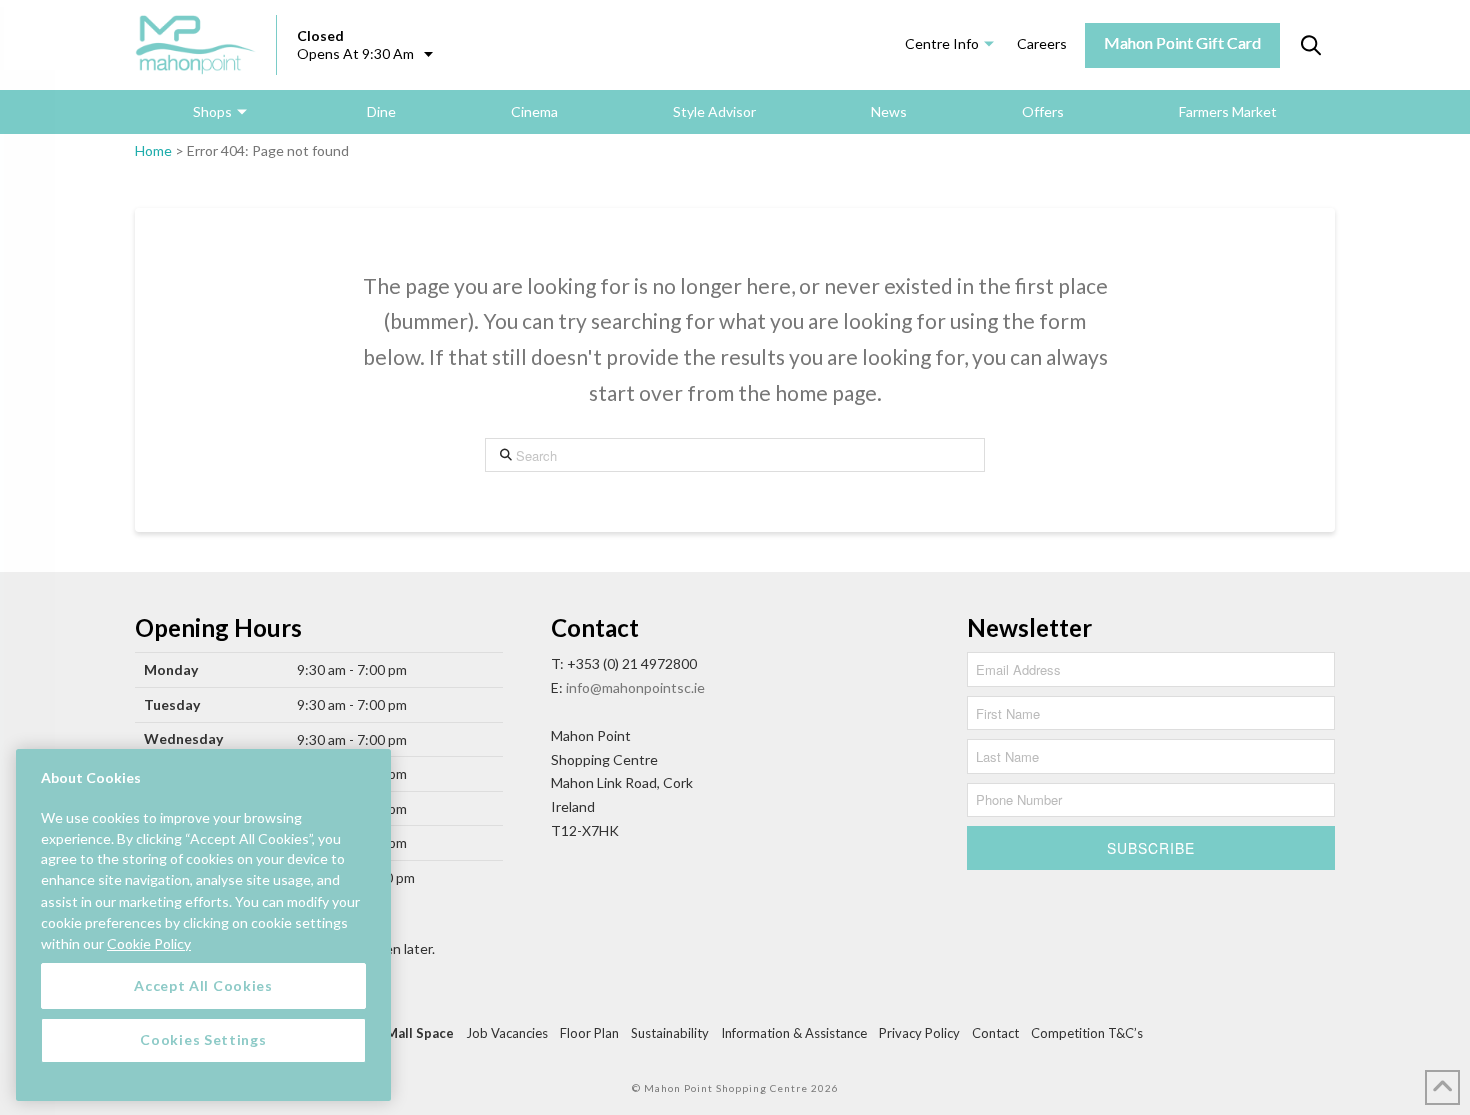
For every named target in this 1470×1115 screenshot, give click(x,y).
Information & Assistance (794, 1033)
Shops (212, 111)
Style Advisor (714, 111)
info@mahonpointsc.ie (635, 687)
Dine (381, 111)
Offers (1043, 111)
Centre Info (942, 43)
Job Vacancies (507, 1033)
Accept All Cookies (203, 985)
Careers (1042, 43)
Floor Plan (589, 1033)
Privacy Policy (919, 1033)
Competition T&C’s (1087, 1033)
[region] (203, 925)
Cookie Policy (149, 942)
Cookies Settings (203, 1039)
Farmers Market (1228, 111)
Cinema (534, 111)
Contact (995, 1033)
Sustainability (670, 1033)
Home (153, 150)
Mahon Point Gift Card (1182, 42)
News (889, 111)
